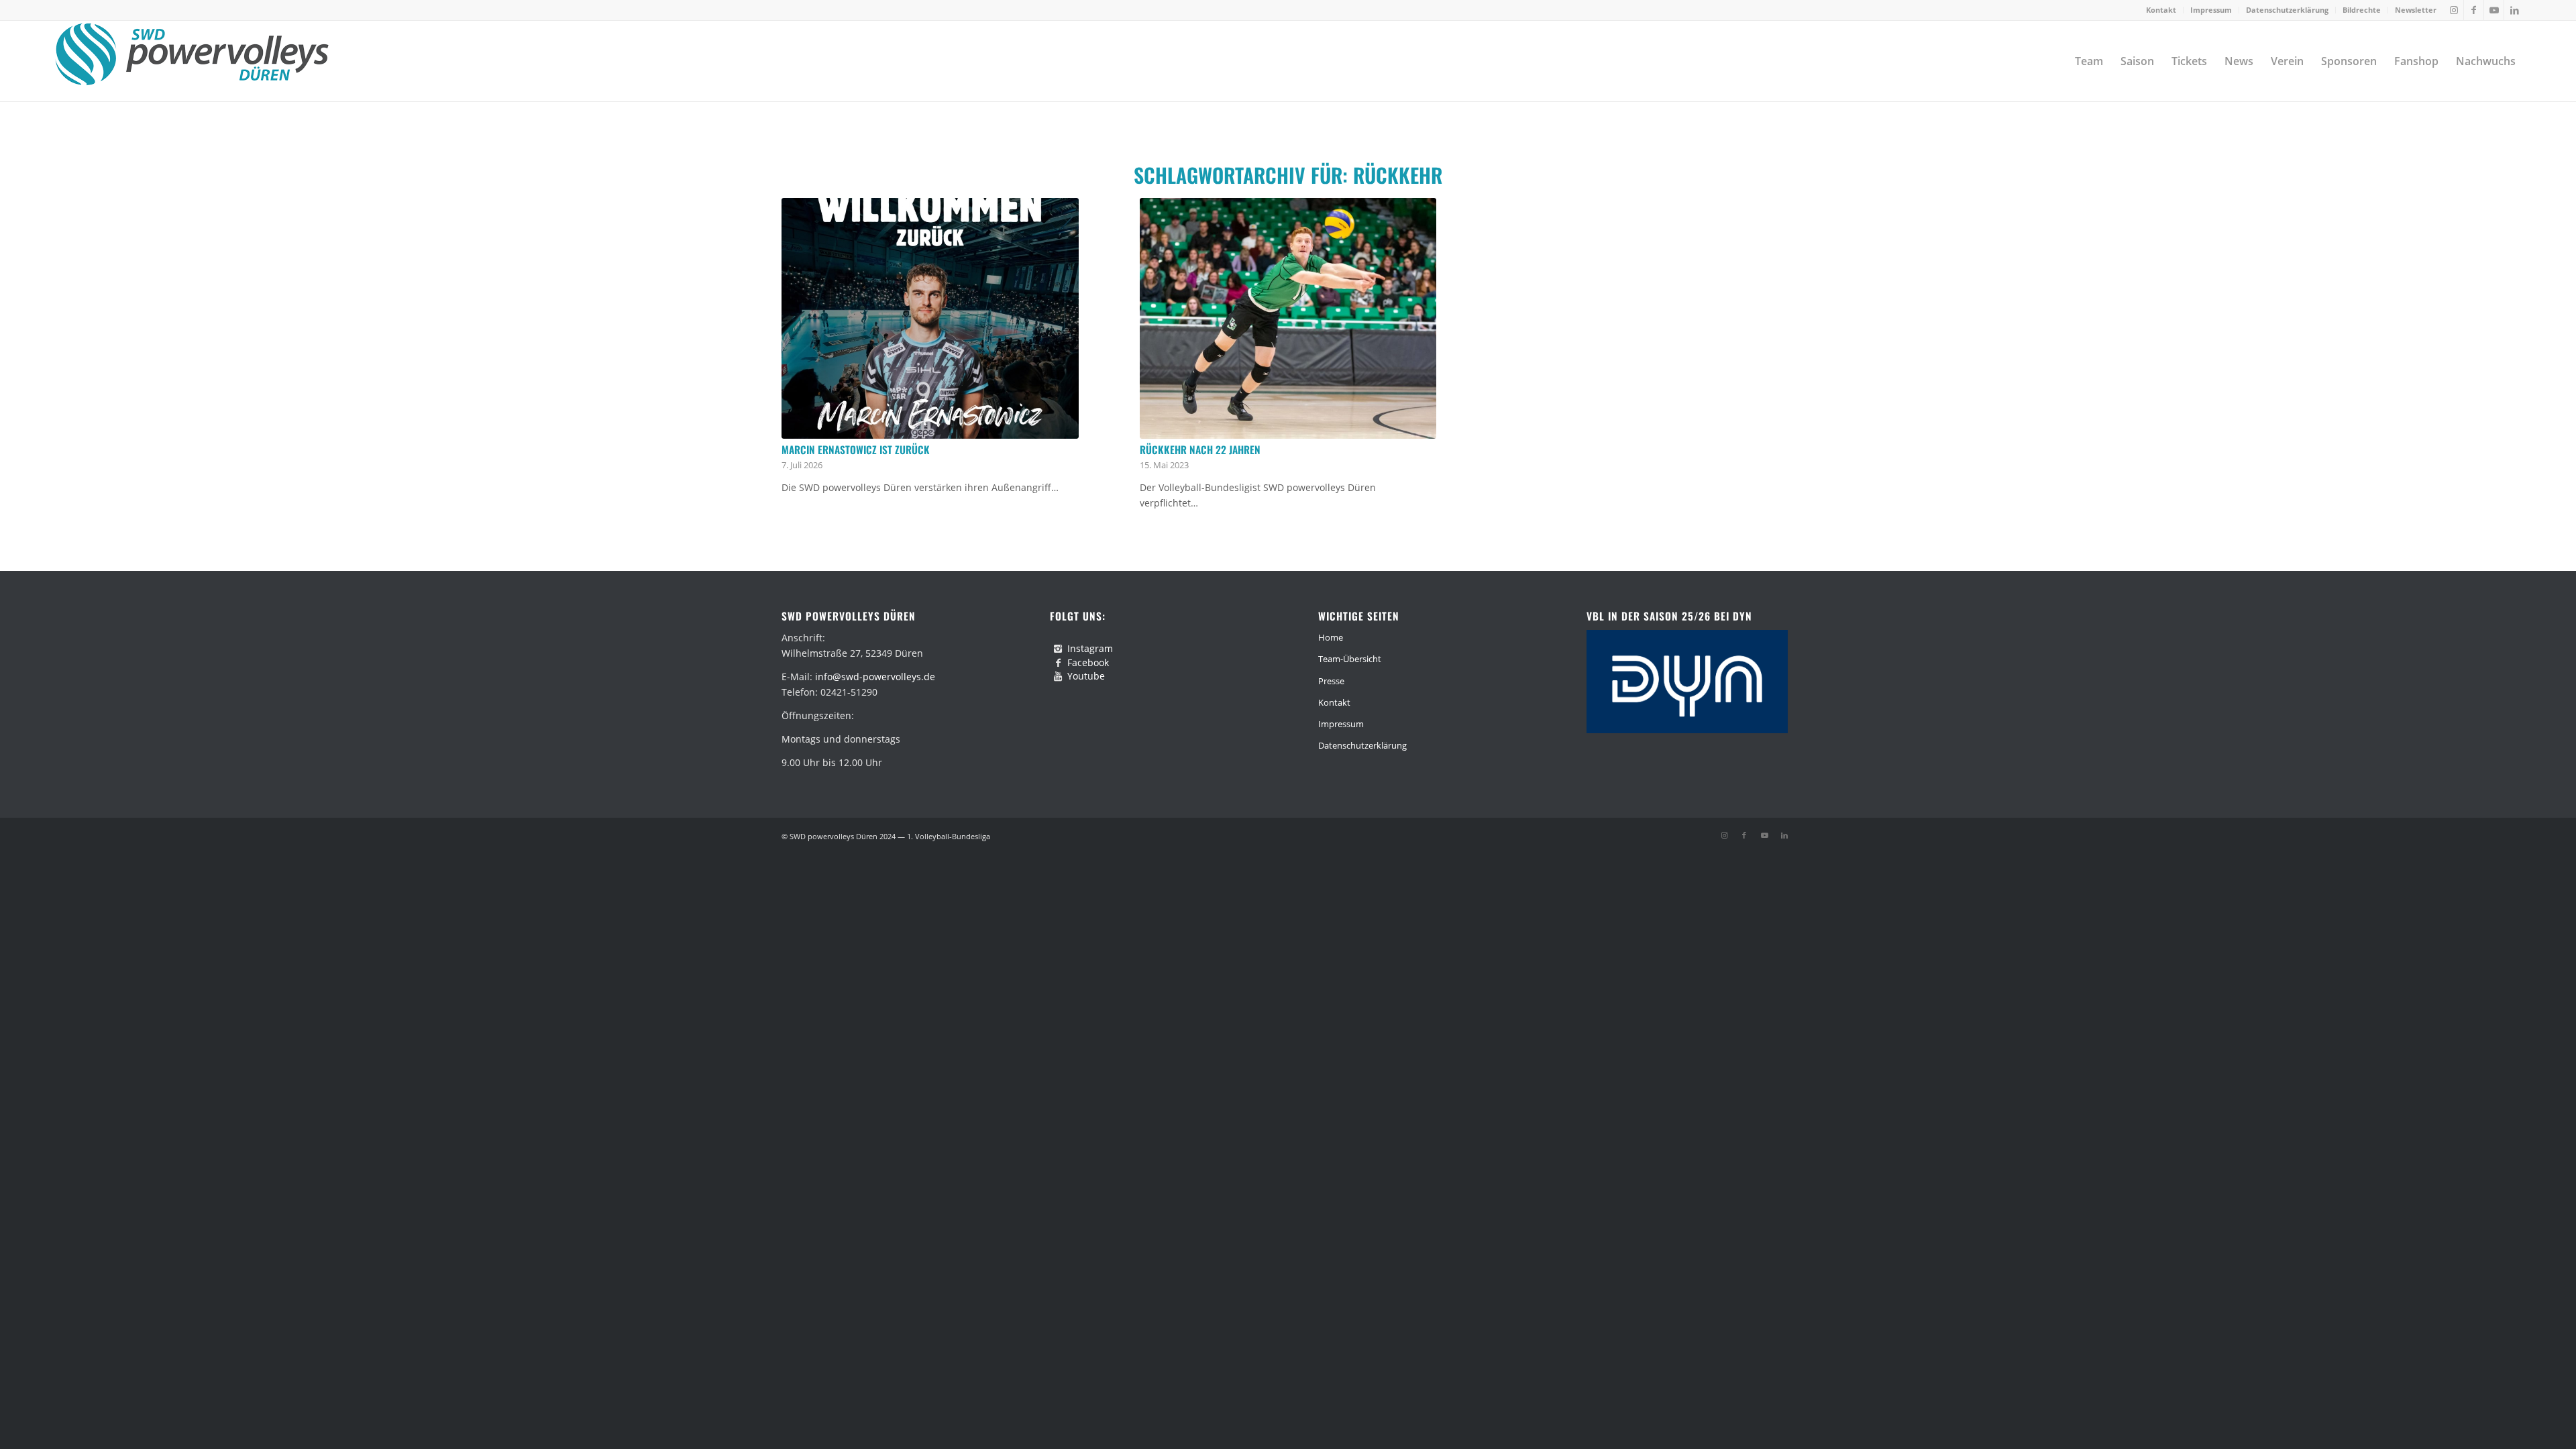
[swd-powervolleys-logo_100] (192, 61)
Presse (1331, 681)
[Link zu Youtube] (2494, 10)
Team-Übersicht (1350, 659)
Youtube (1086, 676)
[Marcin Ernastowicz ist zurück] (930, 318)
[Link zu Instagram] (2454, 10)
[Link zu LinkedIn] (2514, 10)
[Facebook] (1058, 663)
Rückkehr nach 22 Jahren (1200, 449)
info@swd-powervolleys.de (875, 677)
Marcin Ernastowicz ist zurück (856, 449)
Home (1331, 637)
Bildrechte (2362, 10)
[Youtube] (1058, 676)
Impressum (2211, 10)
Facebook (1088, 662)
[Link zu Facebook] (2474, 10)
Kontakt (2161, 10)
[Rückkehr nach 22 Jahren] (1288, 318)
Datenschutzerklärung (2287, 10)
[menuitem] (2161, 10)
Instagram (1090, 648)
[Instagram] (1058, 649)
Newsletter (2416, 10)
